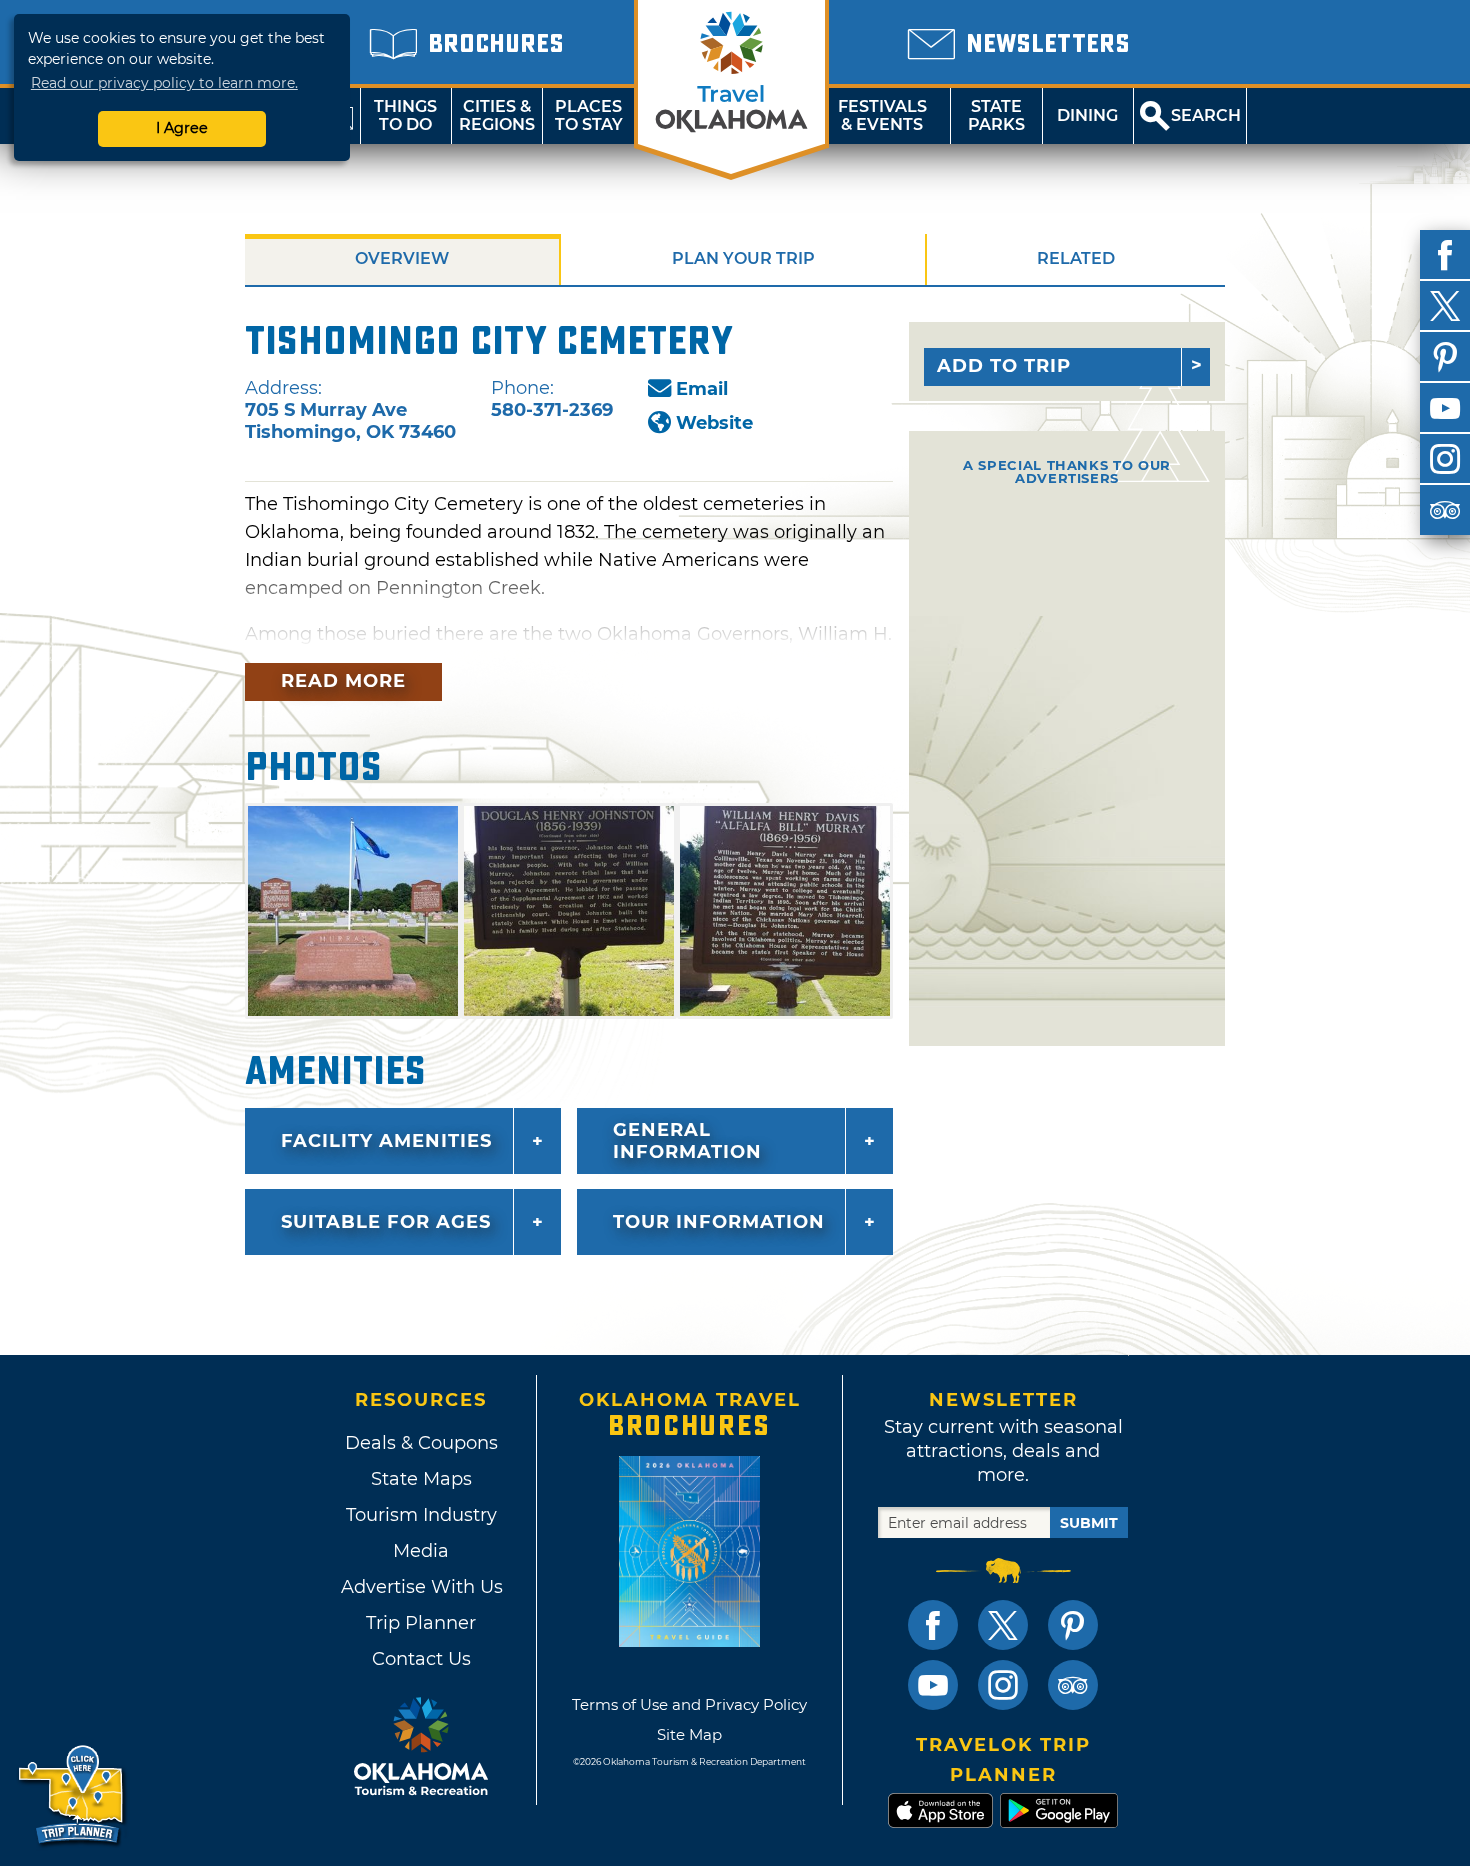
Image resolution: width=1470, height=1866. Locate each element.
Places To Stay (589, 115)
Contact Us (421, 1659)
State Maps (421, 1479)
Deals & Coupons (421, 1443)
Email (702, 389)
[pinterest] (1445, 357)
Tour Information (719, 1222)
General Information (687, 1141)
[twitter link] (1003, 1625)
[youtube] (1445, 408)
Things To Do (405, 115)
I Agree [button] (182, 128)
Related (1076, 258)
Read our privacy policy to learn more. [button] (164, 83)
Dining (1087, 115)
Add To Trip (1004, 366)
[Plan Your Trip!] (72, 1795)
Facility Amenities (386, 1141)
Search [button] (1206, 115)
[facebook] (1445, 255)
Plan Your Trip (743, 258)
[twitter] (1445, 306)
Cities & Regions (497, 115)
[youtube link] (933, 1685)
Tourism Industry (421, 1515)
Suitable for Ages (386, 1222)
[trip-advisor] (1445, 510)
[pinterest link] (1073, 1625)
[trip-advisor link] (1073, 1685)
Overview (402, 258)
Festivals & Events (882, 115)
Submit (1089, 1523)
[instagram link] (1003, 1685)
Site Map (689, 1734)
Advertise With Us (421, 1587)
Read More (343, 681)
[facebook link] (933, 1625)
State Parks (996, 115)
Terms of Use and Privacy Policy (689, 1704)
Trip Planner (421, 1623)
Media (421, 1551)
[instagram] (1445, 459)
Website (714, 423)
